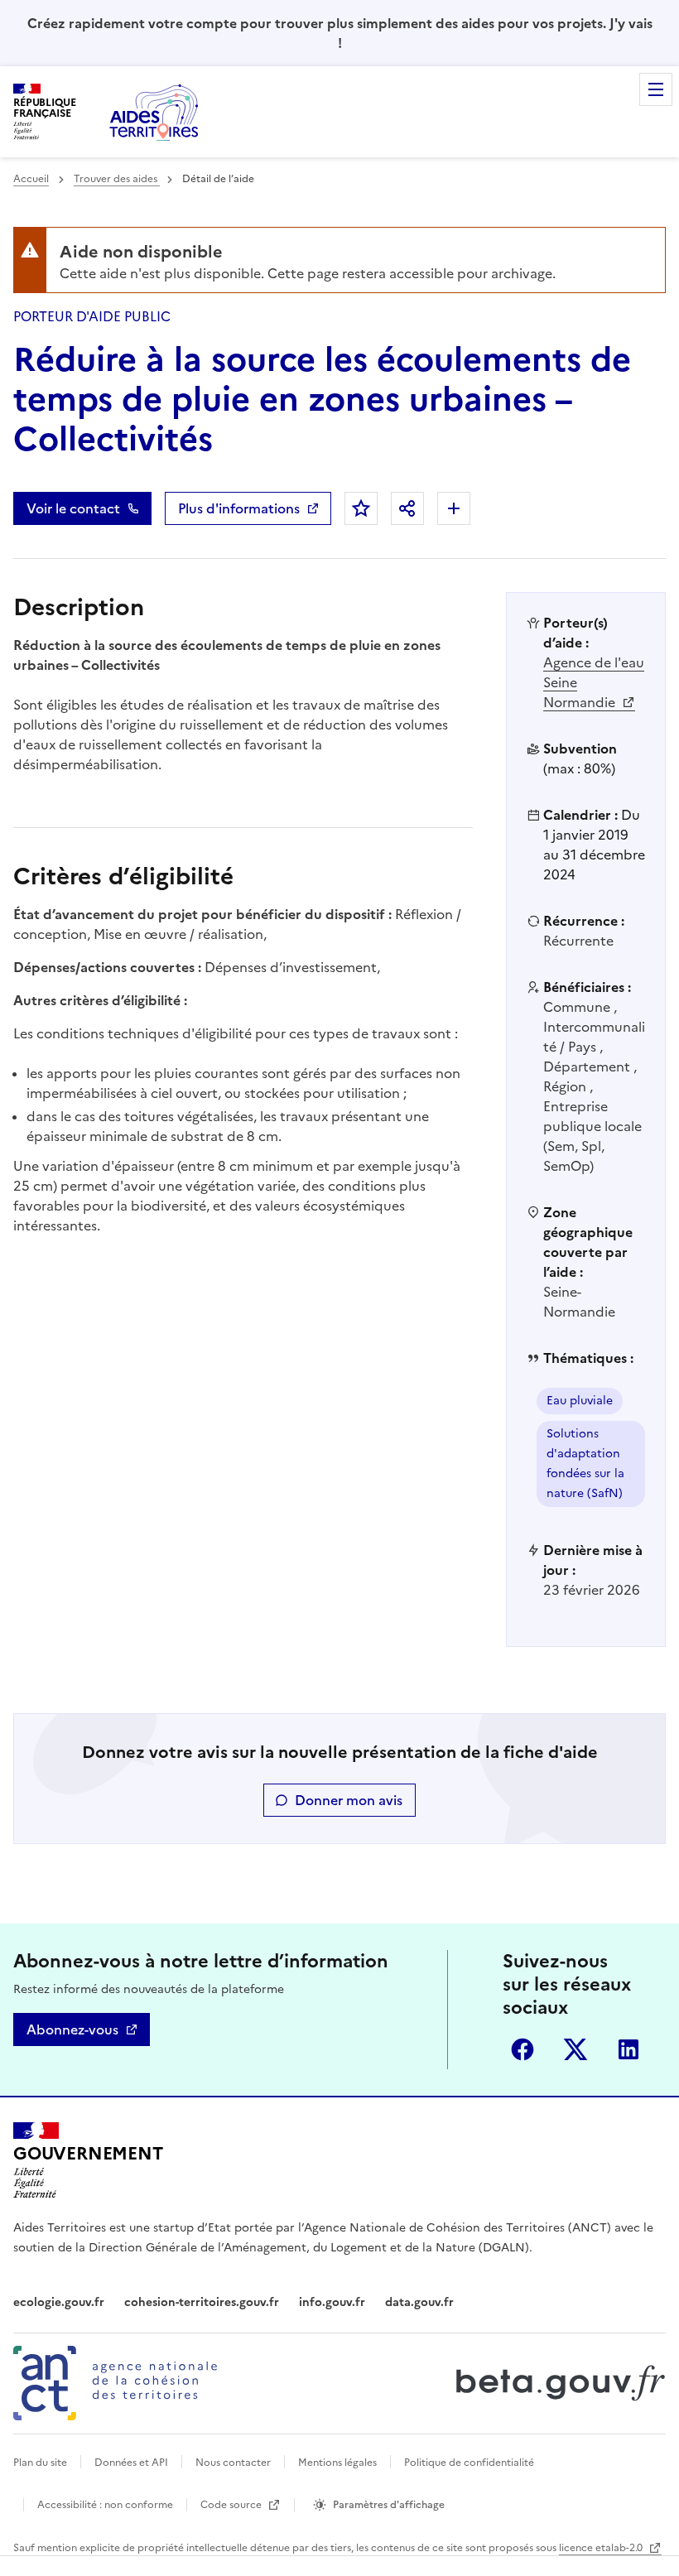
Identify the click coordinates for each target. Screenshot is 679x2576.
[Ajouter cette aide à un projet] (454, 508)
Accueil (31, 179)
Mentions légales (337, 2463)
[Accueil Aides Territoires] (156, 112)
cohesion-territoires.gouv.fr (202, 2302)
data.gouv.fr (419, 2302)
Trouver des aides (117, 179)
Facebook (522, 2049)
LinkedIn (628, 2049)
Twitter (575, 2049)
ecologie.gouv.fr (59, 2302)
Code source (232, 2505)
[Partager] (407, 508)
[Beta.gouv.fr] (557, 2383)
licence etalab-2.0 (602, 2548)
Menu (656, 89)
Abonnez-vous (72, 2030)
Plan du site (40, 2463)
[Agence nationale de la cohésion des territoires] (115, 2383)
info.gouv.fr (332, 2302)
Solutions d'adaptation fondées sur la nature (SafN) (585, 1464)
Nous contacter (233, 2463)
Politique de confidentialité (469, 2463)
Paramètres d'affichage (389, 2505)
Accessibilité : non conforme (105, 2505)
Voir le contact (73, 508)
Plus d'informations (239, 508)
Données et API (131, 2463)
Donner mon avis (349, 1800)
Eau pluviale (580, 1401)
